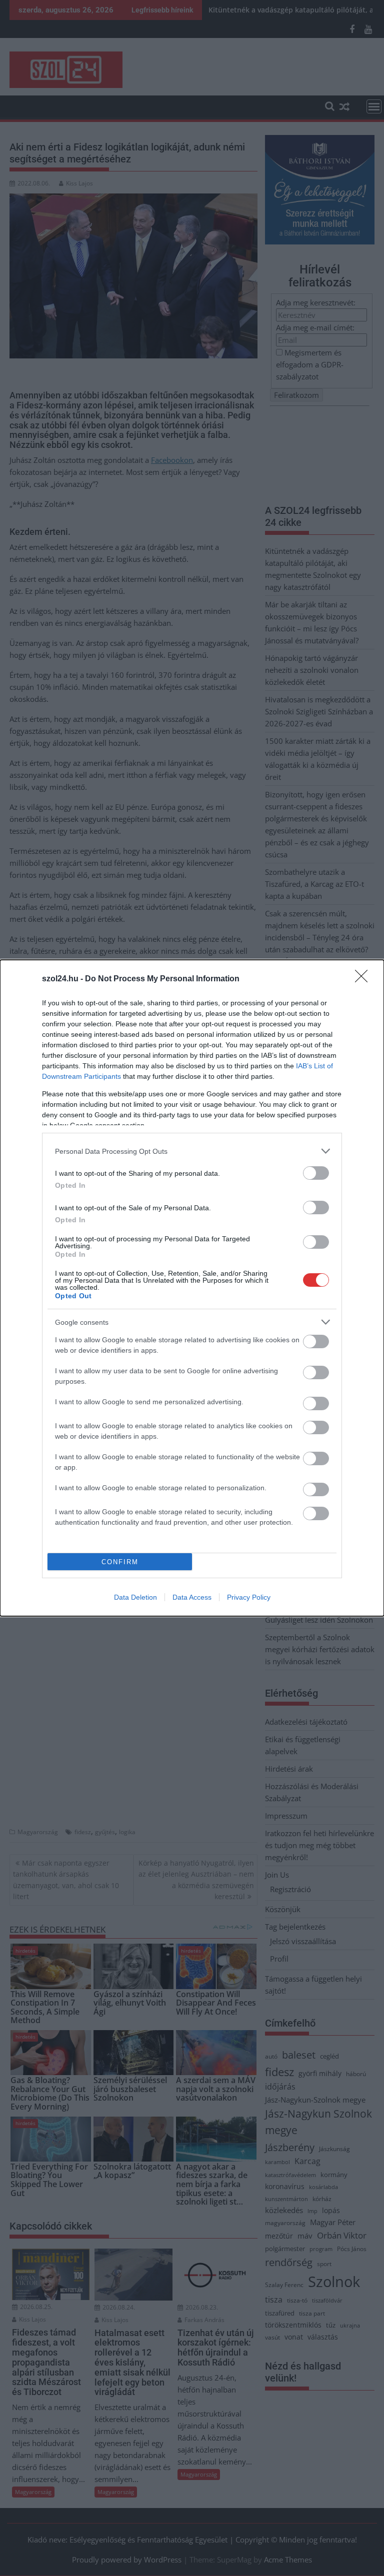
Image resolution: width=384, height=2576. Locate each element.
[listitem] (192, 1151)
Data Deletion (135, 1597)
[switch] (316, 1173)
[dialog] (192, 1288)
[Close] (364, 979)
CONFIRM (120, 1562)
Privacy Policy (249, 1597)
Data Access (192, 1597)
